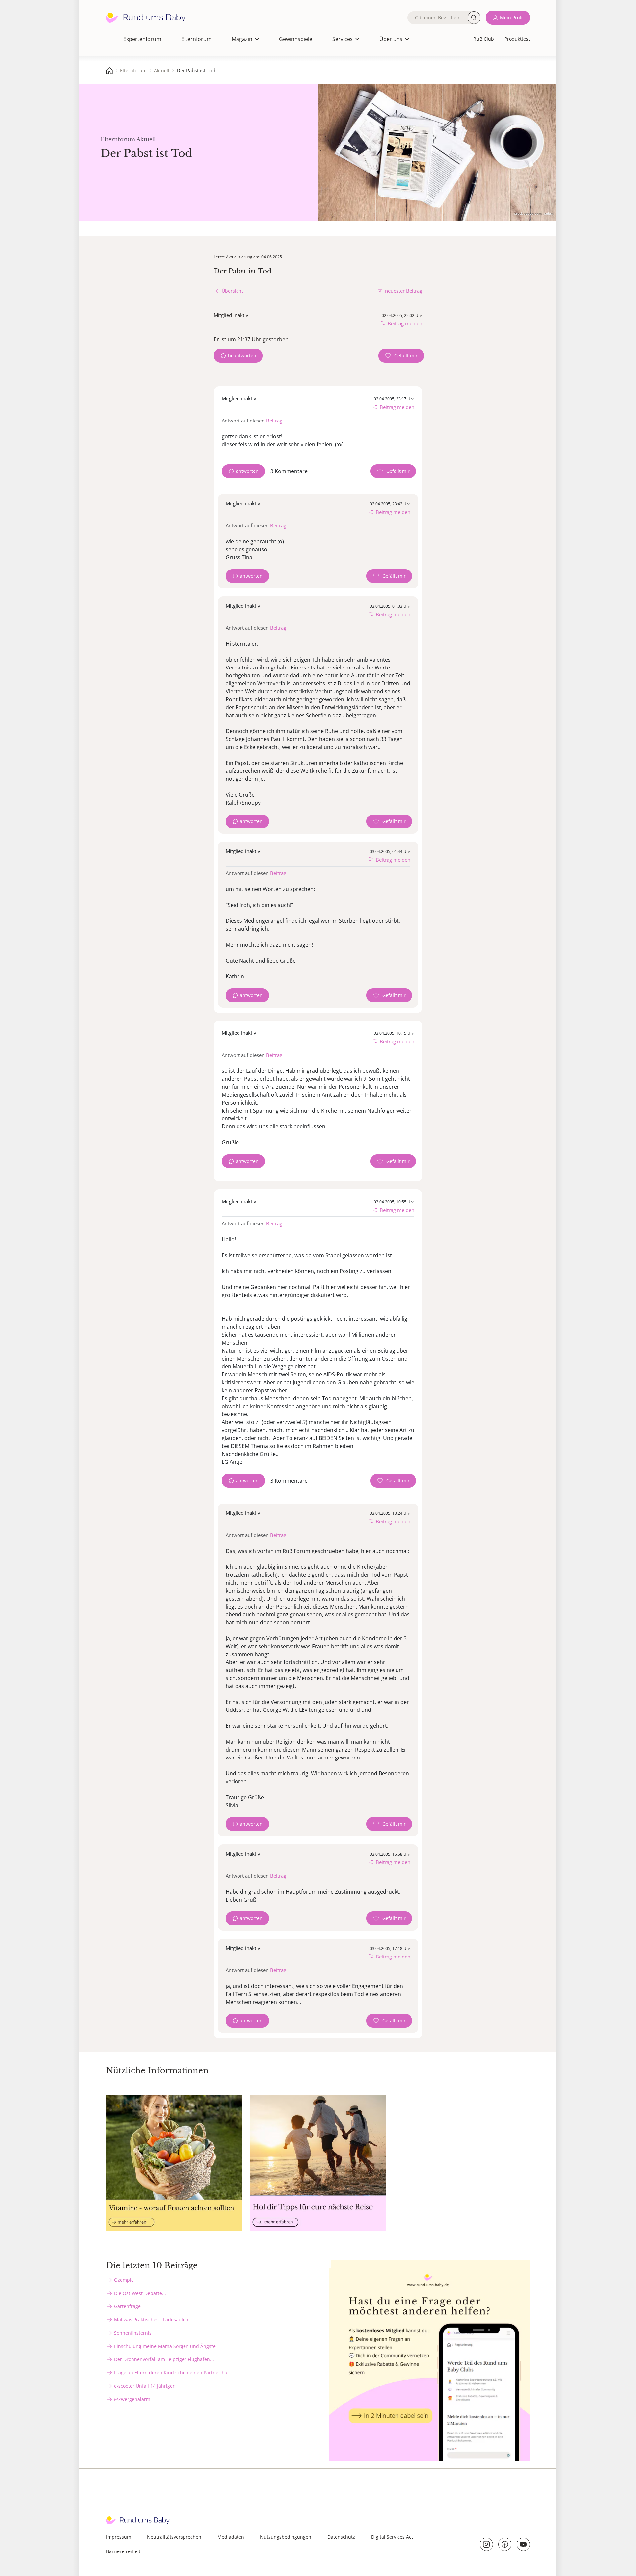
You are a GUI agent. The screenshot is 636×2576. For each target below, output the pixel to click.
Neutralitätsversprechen (174, 2537)
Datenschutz (341, 2537)
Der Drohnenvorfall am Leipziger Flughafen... (164, 2359)
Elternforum (196, 39)
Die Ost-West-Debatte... (140, 2293)
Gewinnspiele (296, 39)
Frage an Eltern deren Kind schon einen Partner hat (171, 2373)
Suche (474, 18)
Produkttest (517, 39)
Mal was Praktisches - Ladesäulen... (153, 2320)
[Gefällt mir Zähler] (401, 356)
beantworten (242, 355)
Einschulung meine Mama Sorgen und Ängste (165, 2346)
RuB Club (484, 39)
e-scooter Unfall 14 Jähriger (144, 2386)
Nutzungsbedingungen (286, 2537)
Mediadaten (231, 2537)
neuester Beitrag (404, 291)
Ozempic (124, 2280)
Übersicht (232, 291)
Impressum (119, 2537)
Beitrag (274, 421)
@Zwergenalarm (132, 2399)
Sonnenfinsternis (133, 2333)
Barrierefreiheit (123, 2551)
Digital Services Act (392, 2537)
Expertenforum (142, 39)
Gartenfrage (127, 2306)
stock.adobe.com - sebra (534, 213)
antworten (247, 471)
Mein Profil (512, 17)
